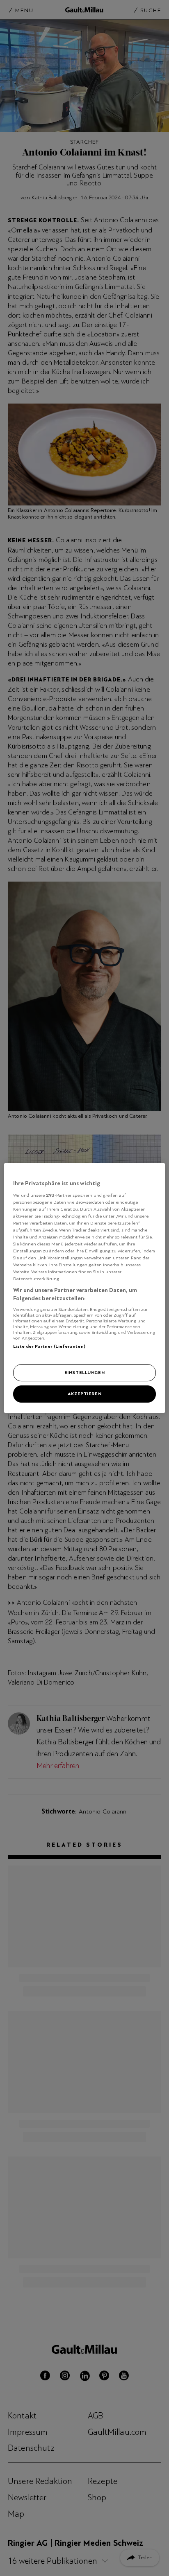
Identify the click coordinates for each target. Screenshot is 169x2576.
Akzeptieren (84, 1394)
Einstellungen (84, 1372)
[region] (84, 1288)
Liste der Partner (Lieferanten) (49, 1346)
